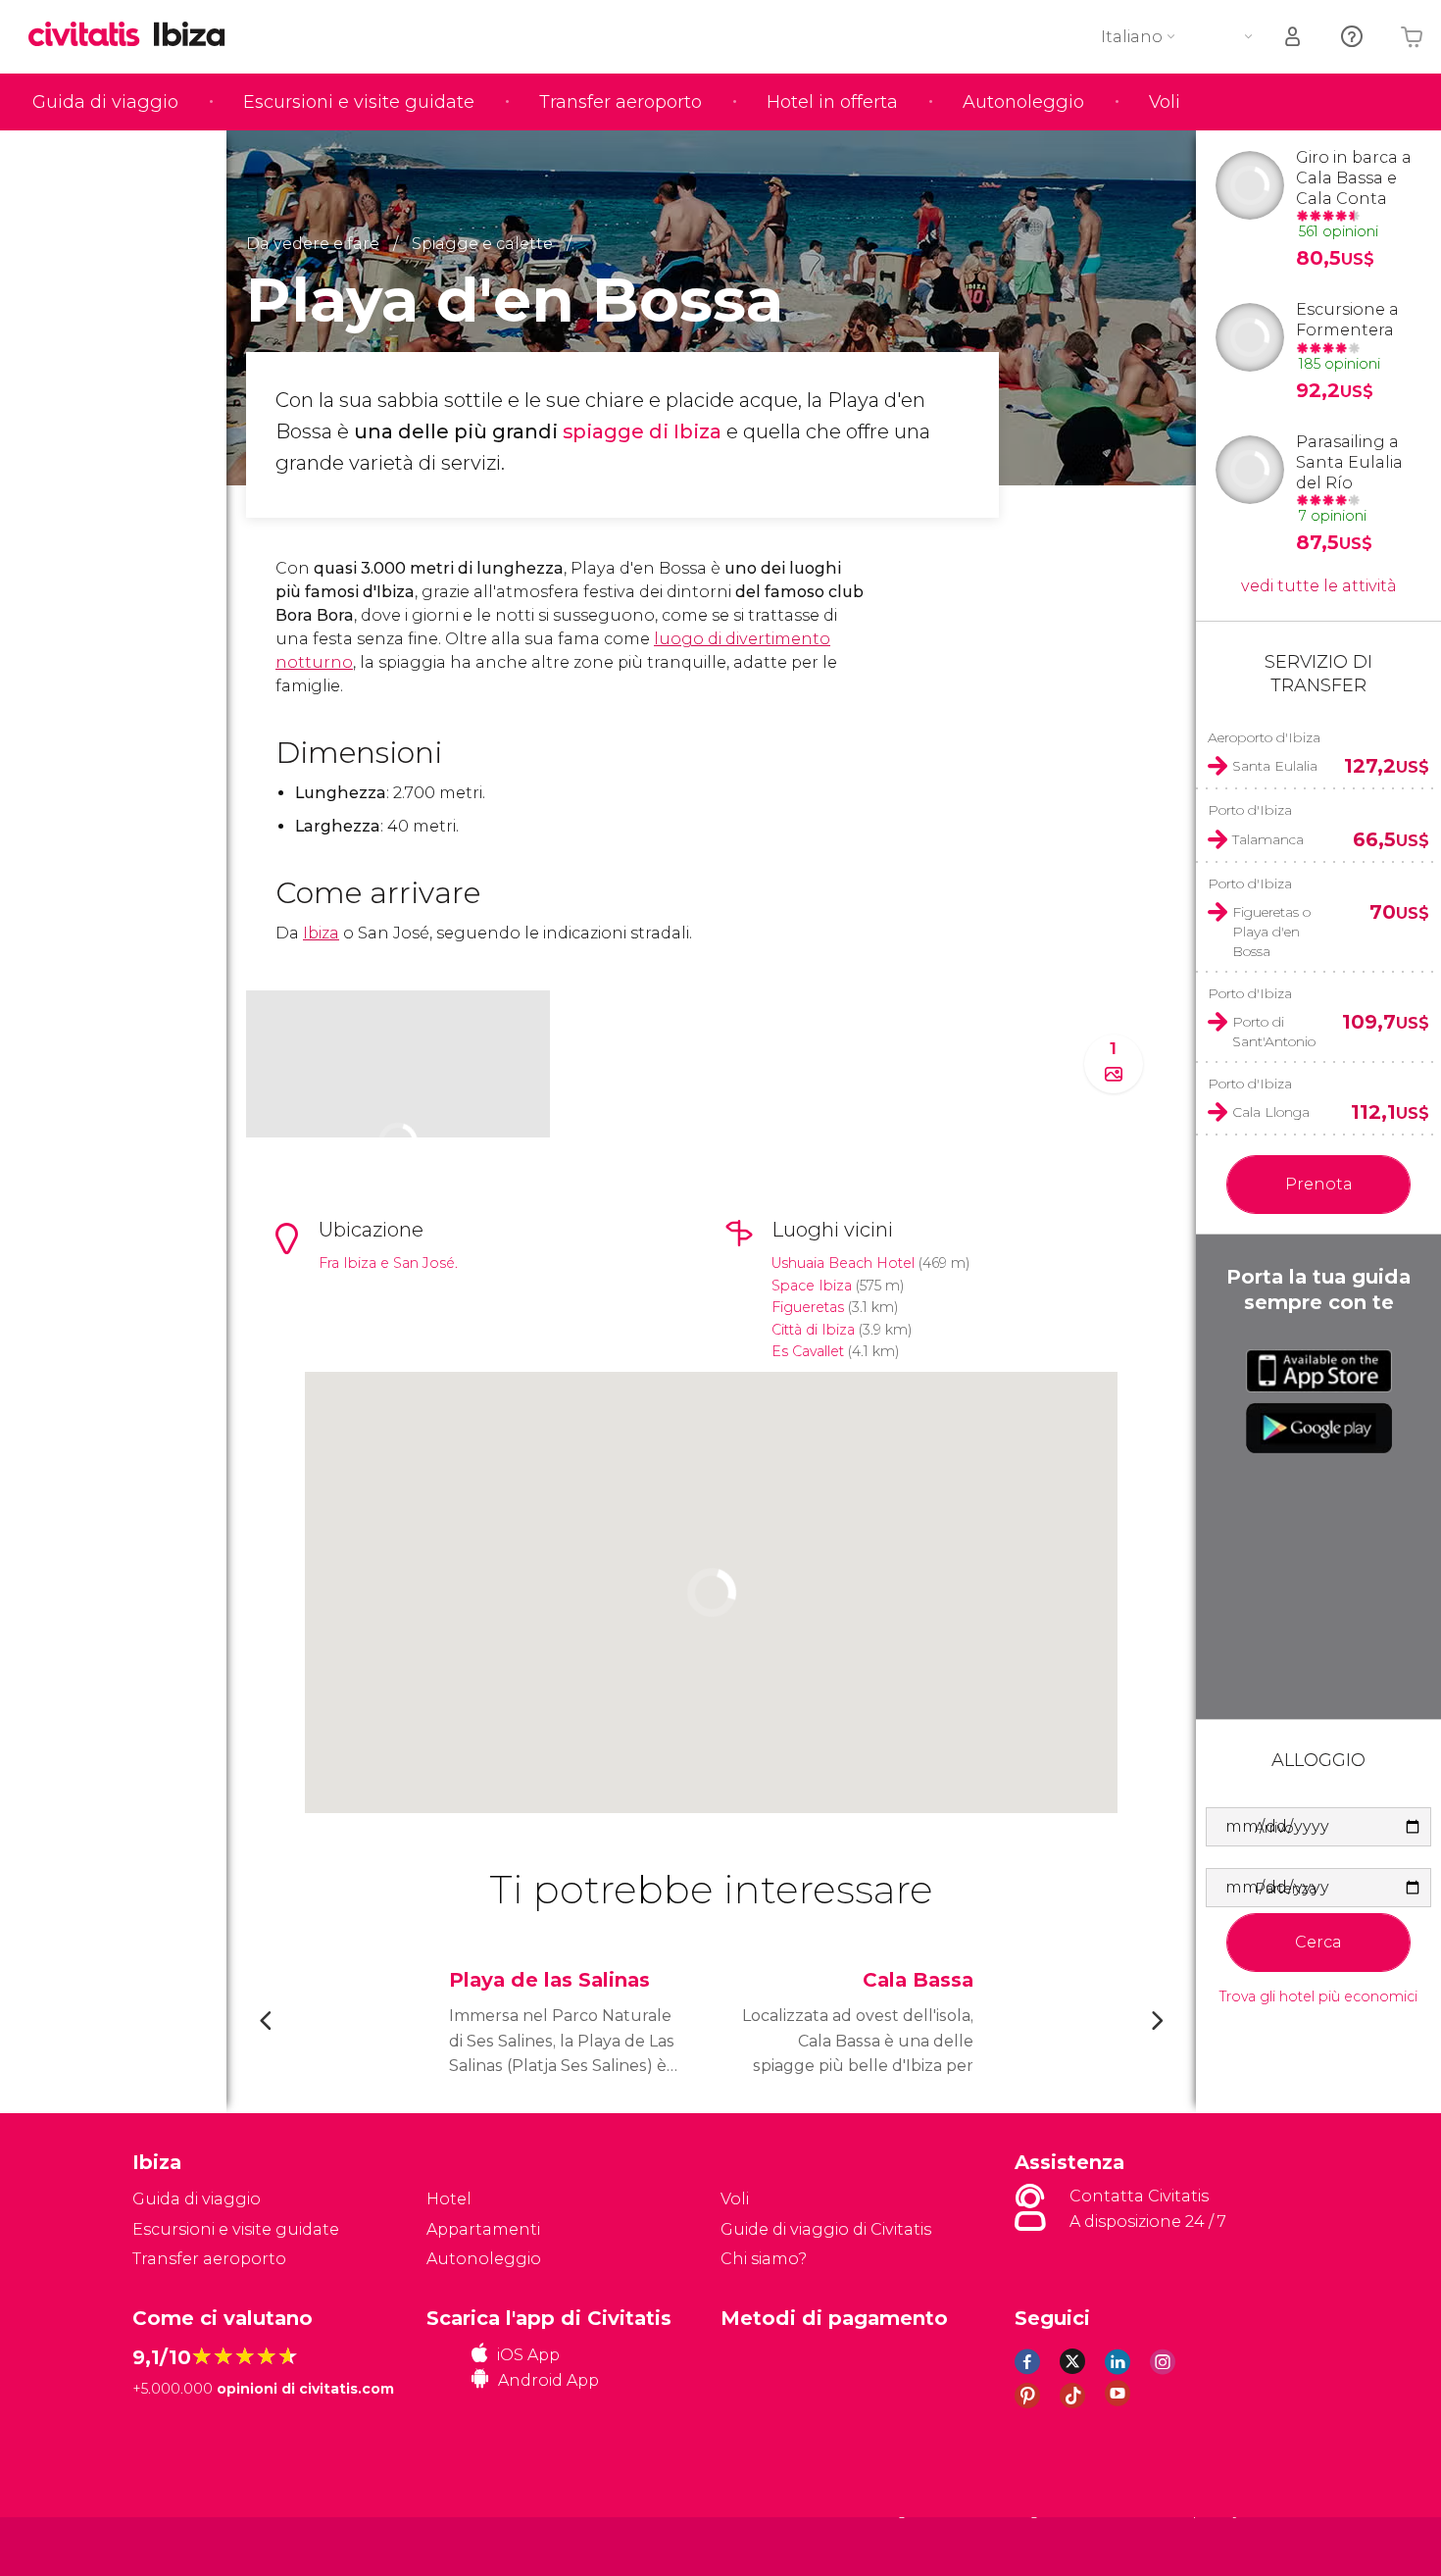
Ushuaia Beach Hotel (843, 1263)
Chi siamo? (764, 2259)
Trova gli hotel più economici (1318, 1997)
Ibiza (321, 933)
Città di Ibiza (813, 1330)
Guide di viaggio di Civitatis (826, 2229)
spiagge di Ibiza (642, 431)
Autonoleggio (1023, 102)
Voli (1165, 102)
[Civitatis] (182, 2545)
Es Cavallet (808, 1351)
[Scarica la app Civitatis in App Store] (1319, 1371)
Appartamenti (483, 2229)
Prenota (1319, 1184)
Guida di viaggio (105, 102)
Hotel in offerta (832, 102)
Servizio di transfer (1318, 673)
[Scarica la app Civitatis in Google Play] (1319, 1428)
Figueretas (808, 1307)
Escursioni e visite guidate (359, 102)
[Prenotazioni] (1294, 37)
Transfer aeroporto (621, 102)
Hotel (449, 2199)
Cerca (1318, 1942)
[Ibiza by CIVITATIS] (91, 36)
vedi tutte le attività (1319, 586)
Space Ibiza (812, 1286)
